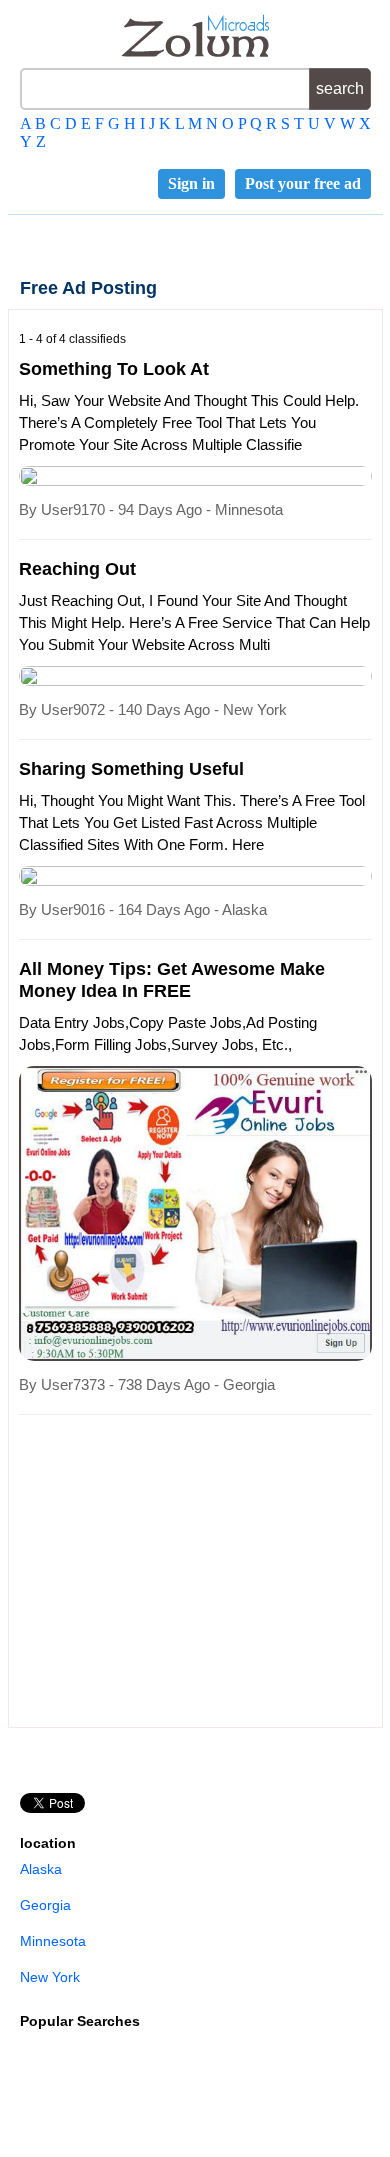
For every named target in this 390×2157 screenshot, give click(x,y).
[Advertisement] (187, 1573)
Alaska (41, 1869)
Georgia (45, 1905)
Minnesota (53, 1941)
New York (50, 1977)
